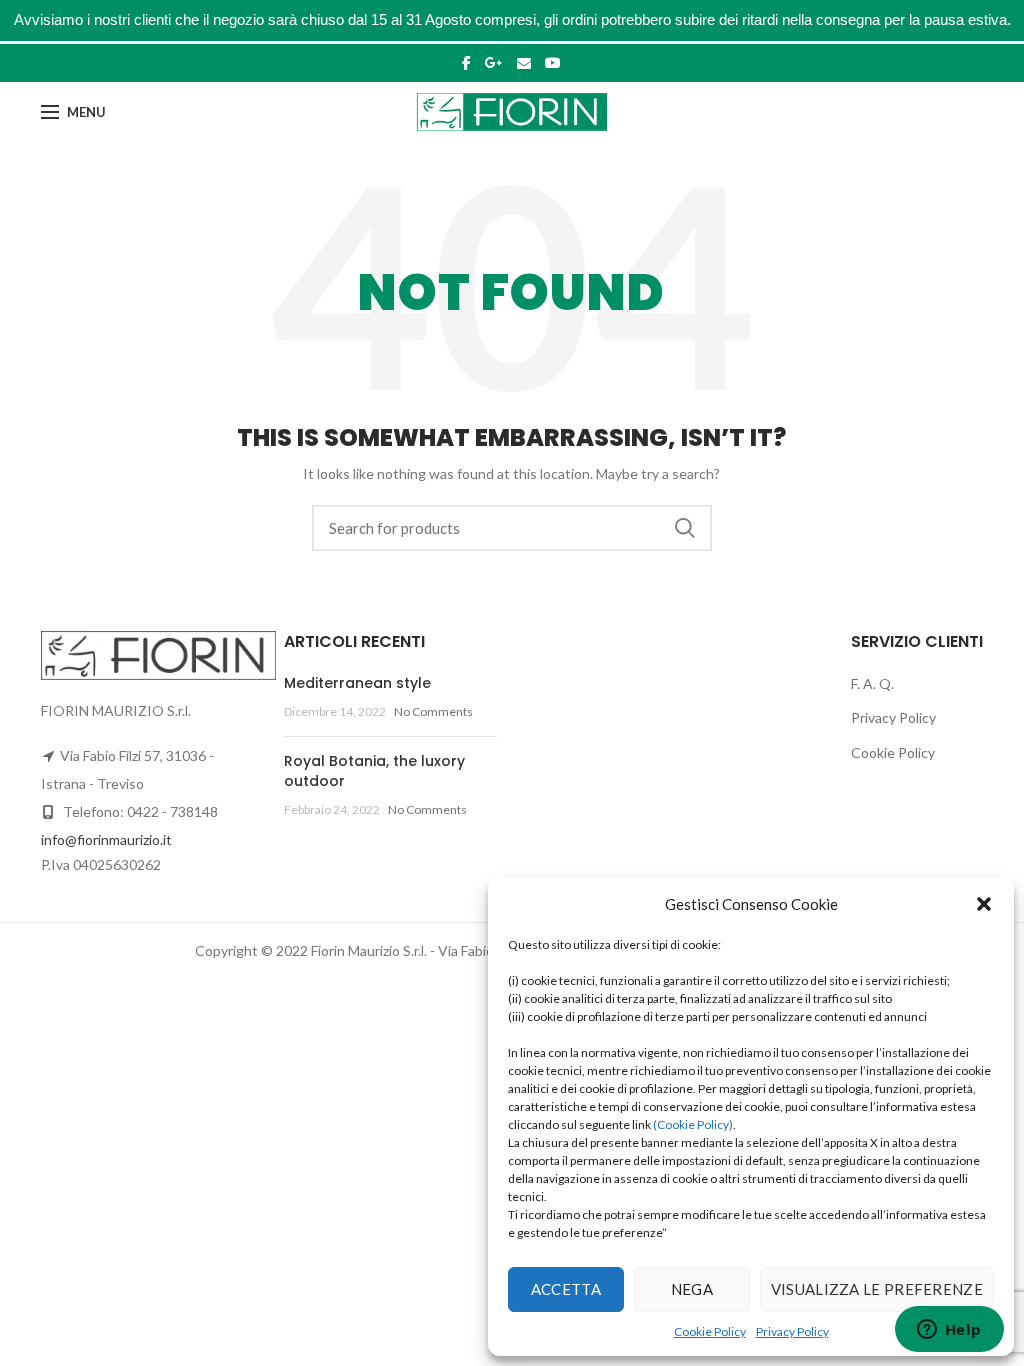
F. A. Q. (872, 683)
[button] (984, 904)
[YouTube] (553, 63)
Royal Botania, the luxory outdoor (374, 771)
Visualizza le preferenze (877, 1289)
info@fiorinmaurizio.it (106, 839)
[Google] (494, 63)
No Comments (433, 711)
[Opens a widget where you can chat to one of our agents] (949, 1331)
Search (685, 528)
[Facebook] (466, 63)
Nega (692, 1289)
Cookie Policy (710, 1331)
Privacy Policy (792, 1331)
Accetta (566, 1289)
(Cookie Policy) (693, 1124)
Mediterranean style (357, 683)
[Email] (524, 63)
